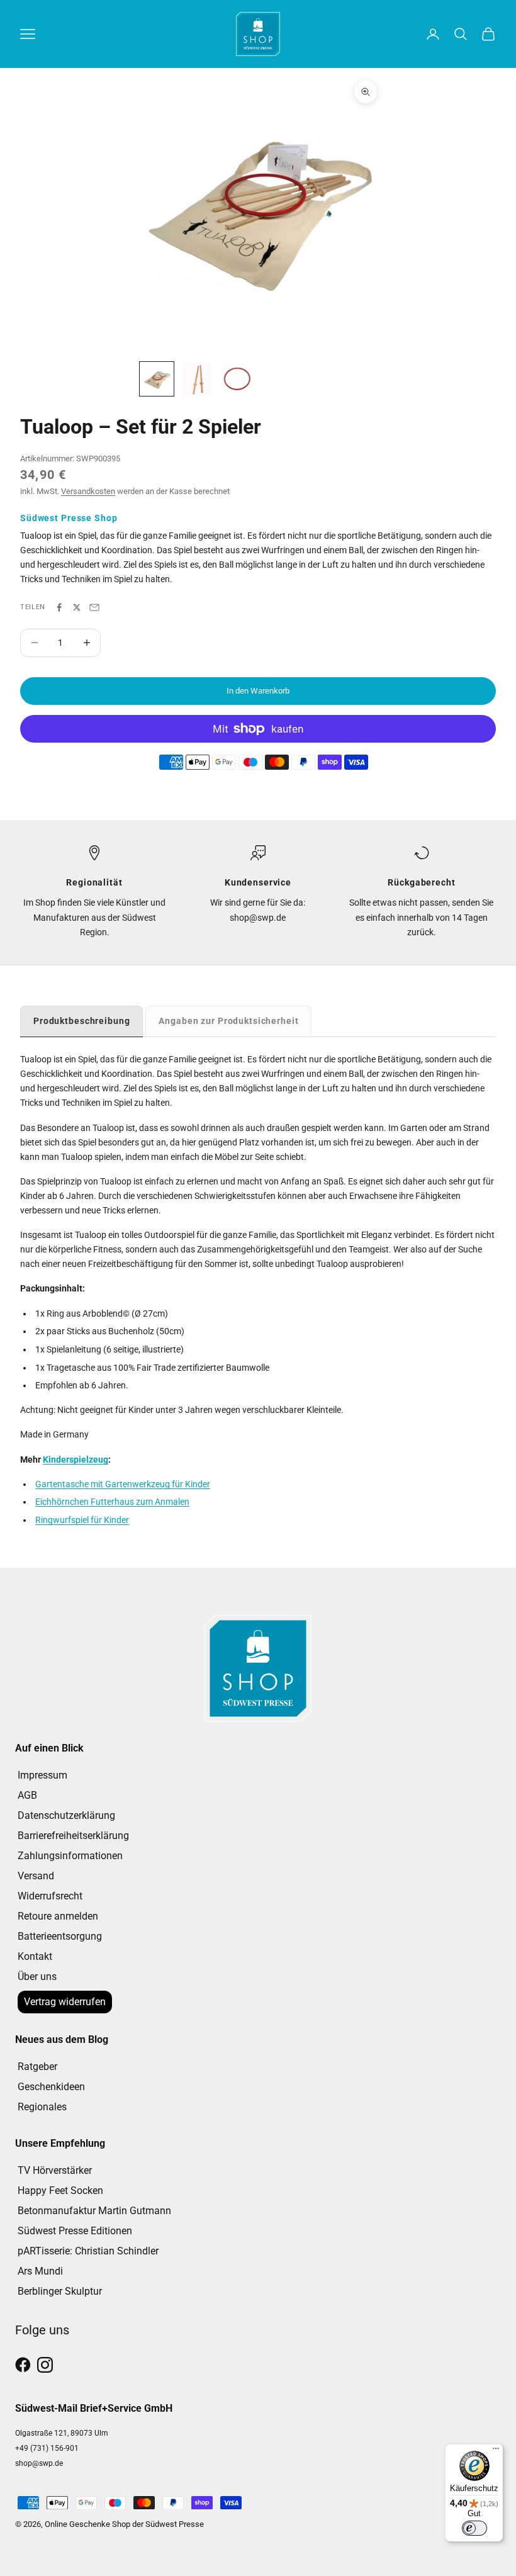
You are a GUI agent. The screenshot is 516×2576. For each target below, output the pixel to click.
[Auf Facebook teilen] (59, 607)
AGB (27, 1795)
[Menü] (496, 2451)
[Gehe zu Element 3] (237, 379)
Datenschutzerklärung (66, 1815)
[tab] (81, 1021)
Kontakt (35, 1956)
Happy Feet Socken (60, 2191)
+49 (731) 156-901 (47, 2448)
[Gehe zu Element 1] (157, 379)
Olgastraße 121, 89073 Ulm (62, 2433)
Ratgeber (37, 2067)
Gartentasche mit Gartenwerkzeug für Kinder (123, 1484)
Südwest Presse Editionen (75, 2231)
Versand (36, 1876)
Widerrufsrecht (50, 1896)
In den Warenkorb (258, 691)
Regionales (42, 2107)
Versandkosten (88, 491)
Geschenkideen (51, 2087)
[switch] (474, 2528)
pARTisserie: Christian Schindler (88, 2251)
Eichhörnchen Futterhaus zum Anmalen (112, 1502)
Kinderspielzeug (76, 1460)
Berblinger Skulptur (60, 2291)
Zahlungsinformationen (70, 1856)
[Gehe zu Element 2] (197, 379)
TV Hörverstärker (55, 2170)
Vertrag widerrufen (65, 2002)
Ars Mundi (40, 2271)
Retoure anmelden (58, 1916)
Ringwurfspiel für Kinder (82, 1520)
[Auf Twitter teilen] (77, 607)
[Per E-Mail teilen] (94, 607)
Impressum (42, 1775)
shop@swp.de (39, 2463)
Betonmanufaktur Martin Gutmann (94, 2211)
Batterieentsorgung (60, 1936)
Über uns (37, 1977)
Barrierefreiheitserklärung (73, 1836)
